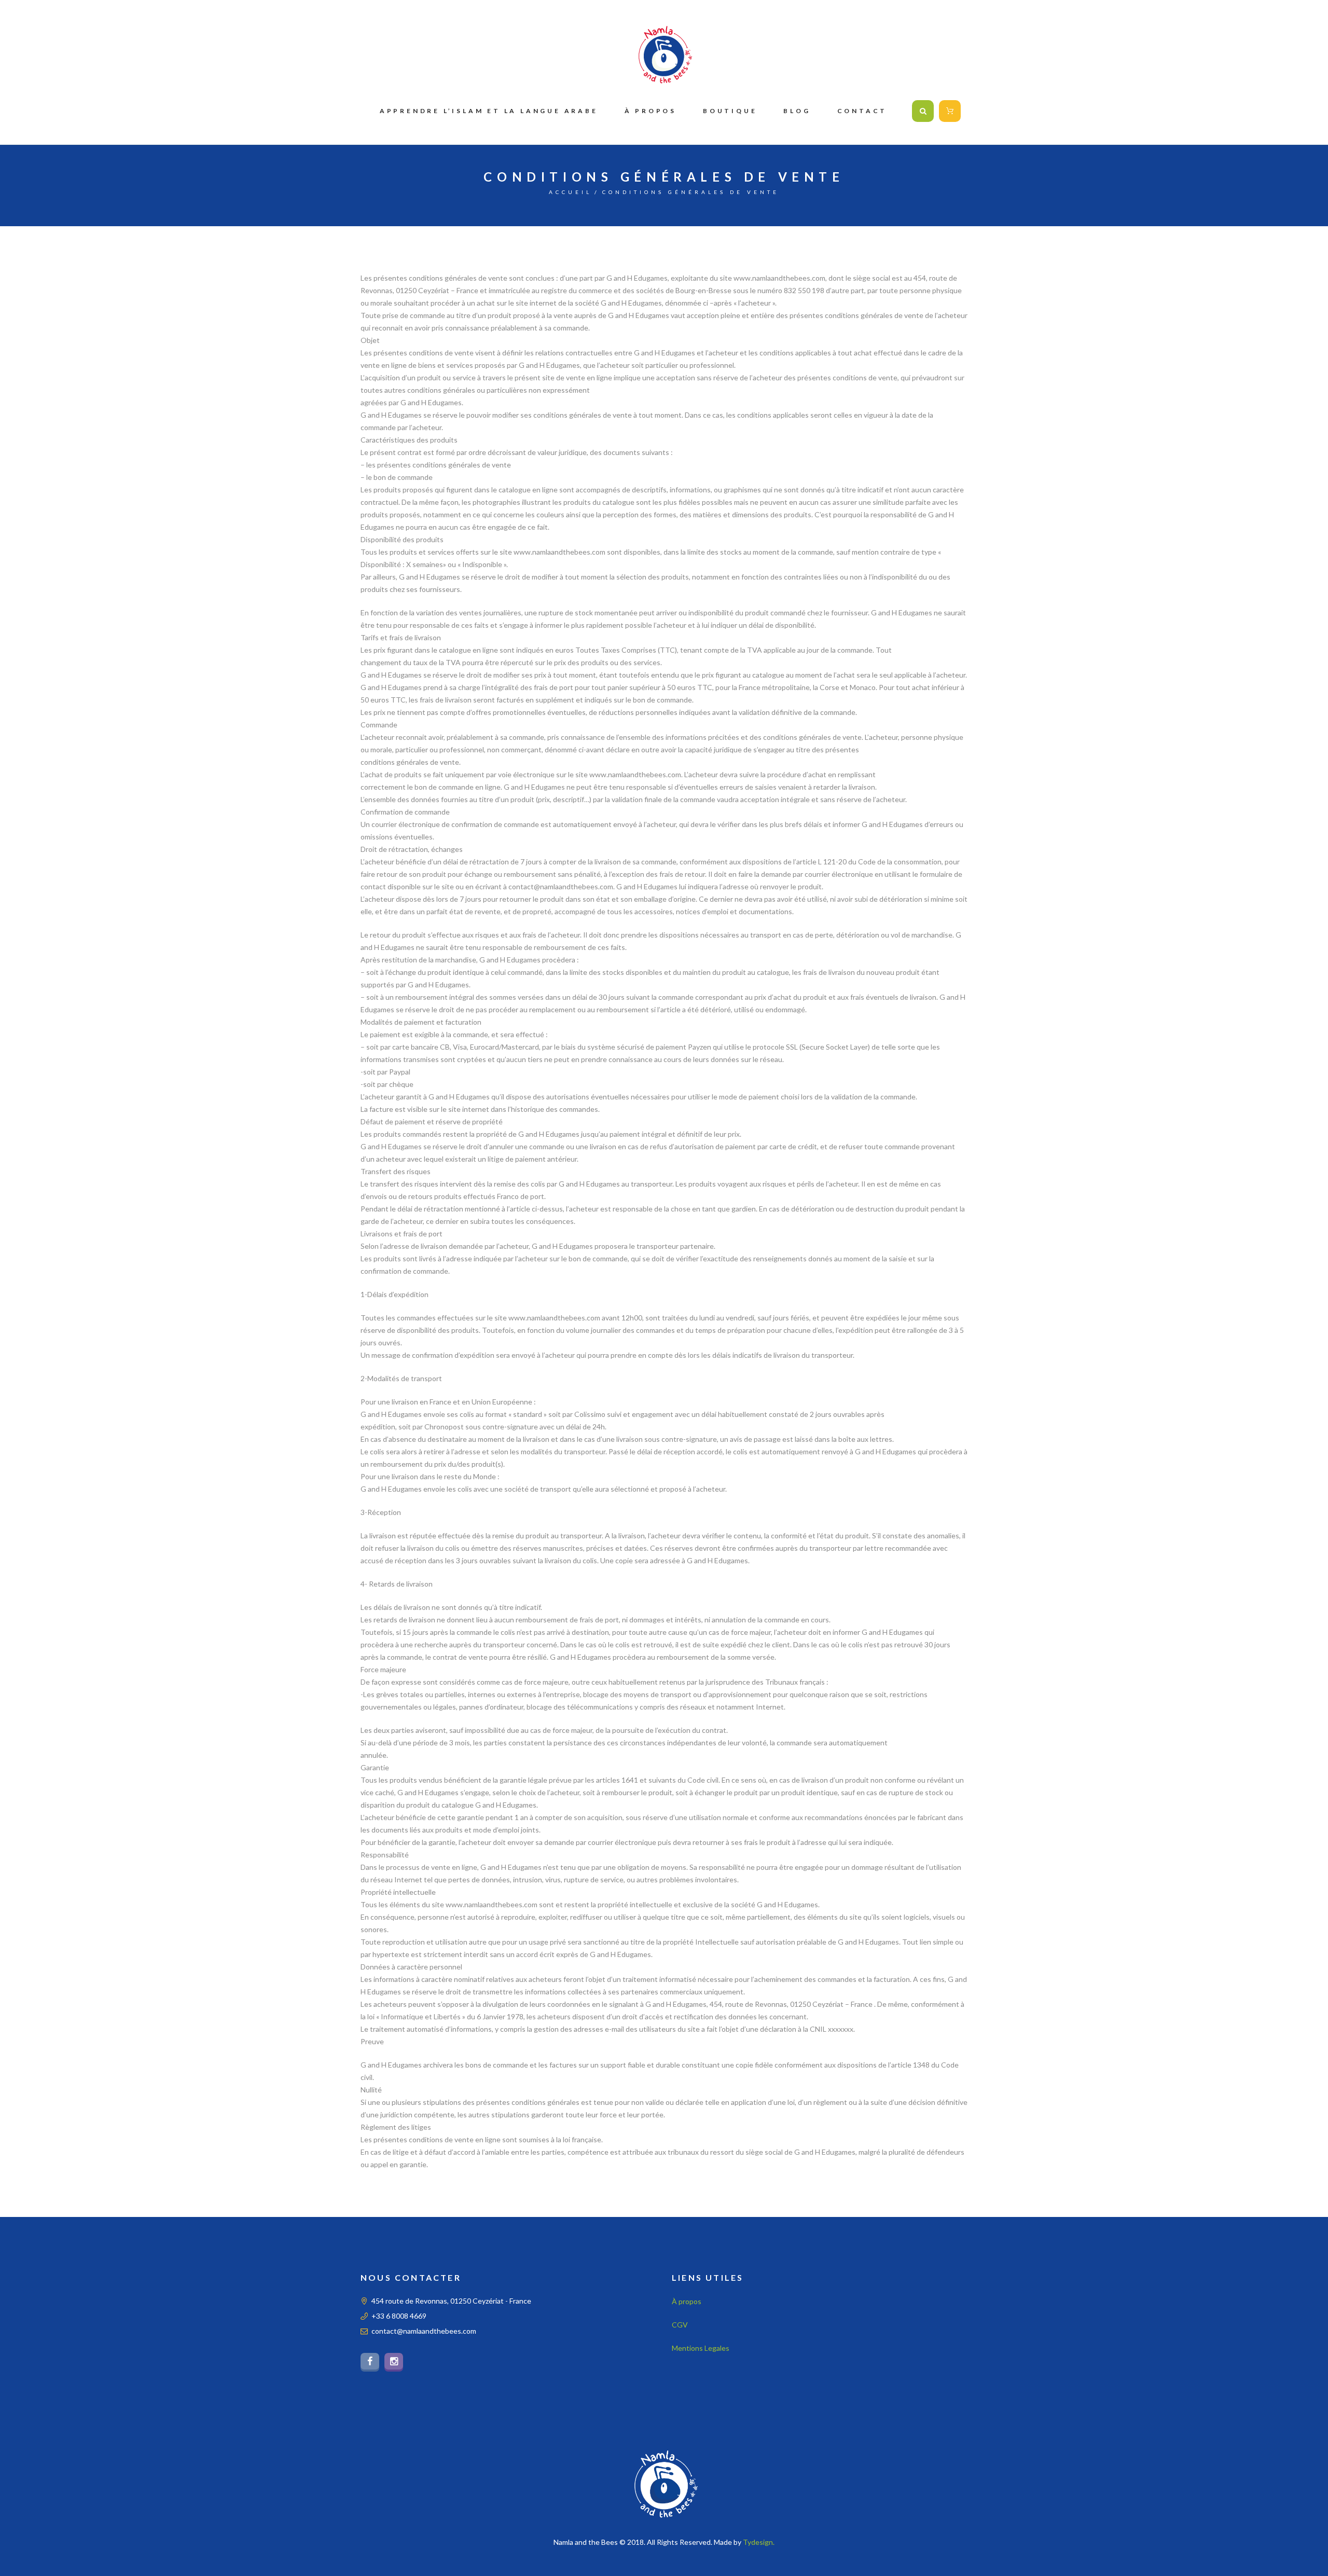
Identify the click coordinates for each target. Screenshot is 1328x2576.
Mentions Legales (701, 2348)
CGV (680, 2325)
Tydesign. (759, 2542)
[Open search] (923, 111)
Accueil (570, 192)
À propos (687, 2301)
